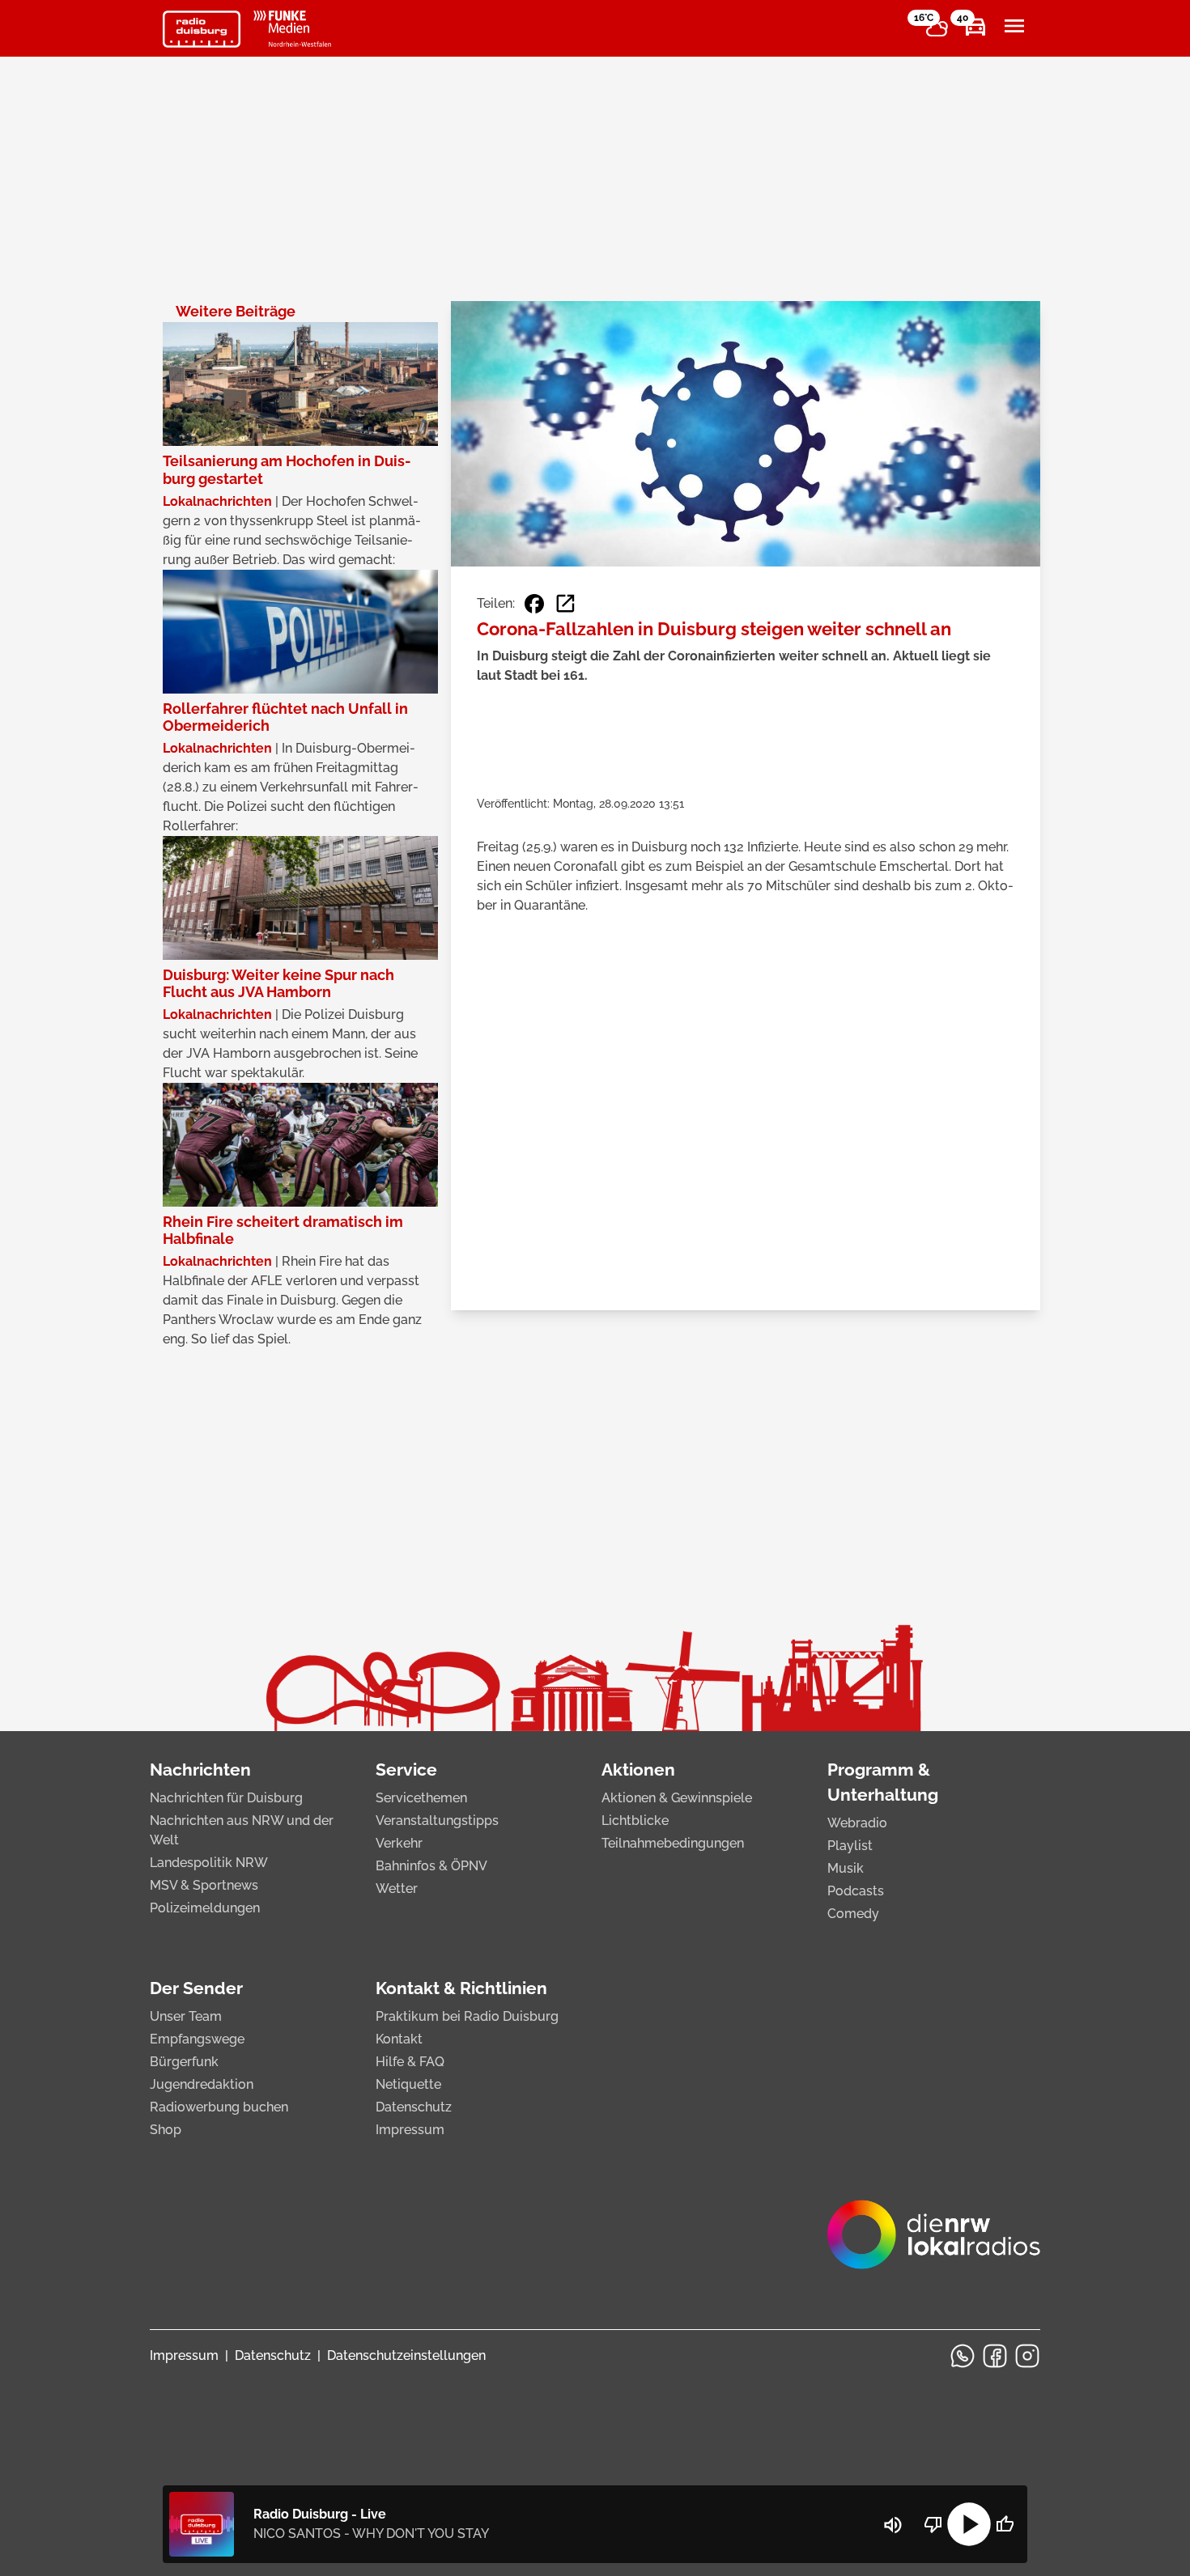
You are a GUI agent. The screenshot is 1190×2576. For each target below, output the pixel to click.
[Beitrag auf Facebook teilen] (534, 604)
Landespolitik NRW (209, 1863)
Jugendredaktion (202, 2084)
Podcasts (856, 1891)
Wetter (397, 1889)
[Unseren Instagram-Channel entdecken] (1027, 2356)
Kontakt (399, 2039)
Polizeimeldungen (205, 1908)
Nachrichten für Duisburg (226, 1798)
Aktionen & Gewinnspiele (677, 1798)
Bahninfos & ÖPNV (431, 1866)
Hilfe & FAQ (410, 2062)
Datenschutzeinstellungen (406, 2355)
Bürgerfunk (184, 2062)
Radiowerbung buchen (219, 2107)
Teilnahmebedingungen (673, 1843)
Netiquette (408, 2084)
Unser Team (186, 2016)
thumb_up (1005, 2524)
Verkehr (399, 1843)
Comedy (853, 1914)
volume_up (893, 2525)
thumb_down (933, 2524)
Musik (846, 1868)
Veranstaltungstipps (437, 1821)
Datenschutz (414, 2107)
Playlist (850, 1846)
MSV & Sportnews (204, 1885)
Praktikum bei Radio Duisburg (467, 2016)
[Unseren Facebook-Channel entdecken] (995, 2356)
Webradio (857, 1823)
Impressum (410, 2130)
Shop (166, 2130)
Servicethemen (421, 1798)
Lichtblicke (635, 1821)
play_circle (969, 2524)
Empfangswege (197, 2039)
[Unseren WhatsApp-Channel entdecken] (963, 2356)
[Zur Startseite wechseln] (202, 29)
